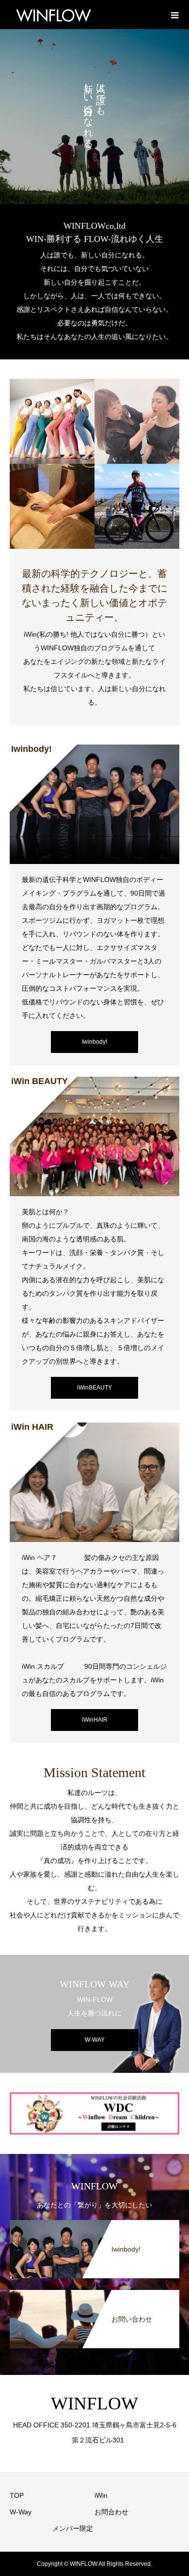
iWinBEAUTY (94, 1388)
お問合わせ (111, 2512)
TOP (17, 2495)
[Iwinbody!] (94, 2224)
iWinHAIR (95, 1720)
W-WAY (95, 2040)
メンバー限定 (73, 2528)
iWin (101, 2495)
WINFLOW (94, 2403)
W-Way (21, 2512)
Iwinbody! (94, 1042)
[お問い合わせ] (94, 2294)
